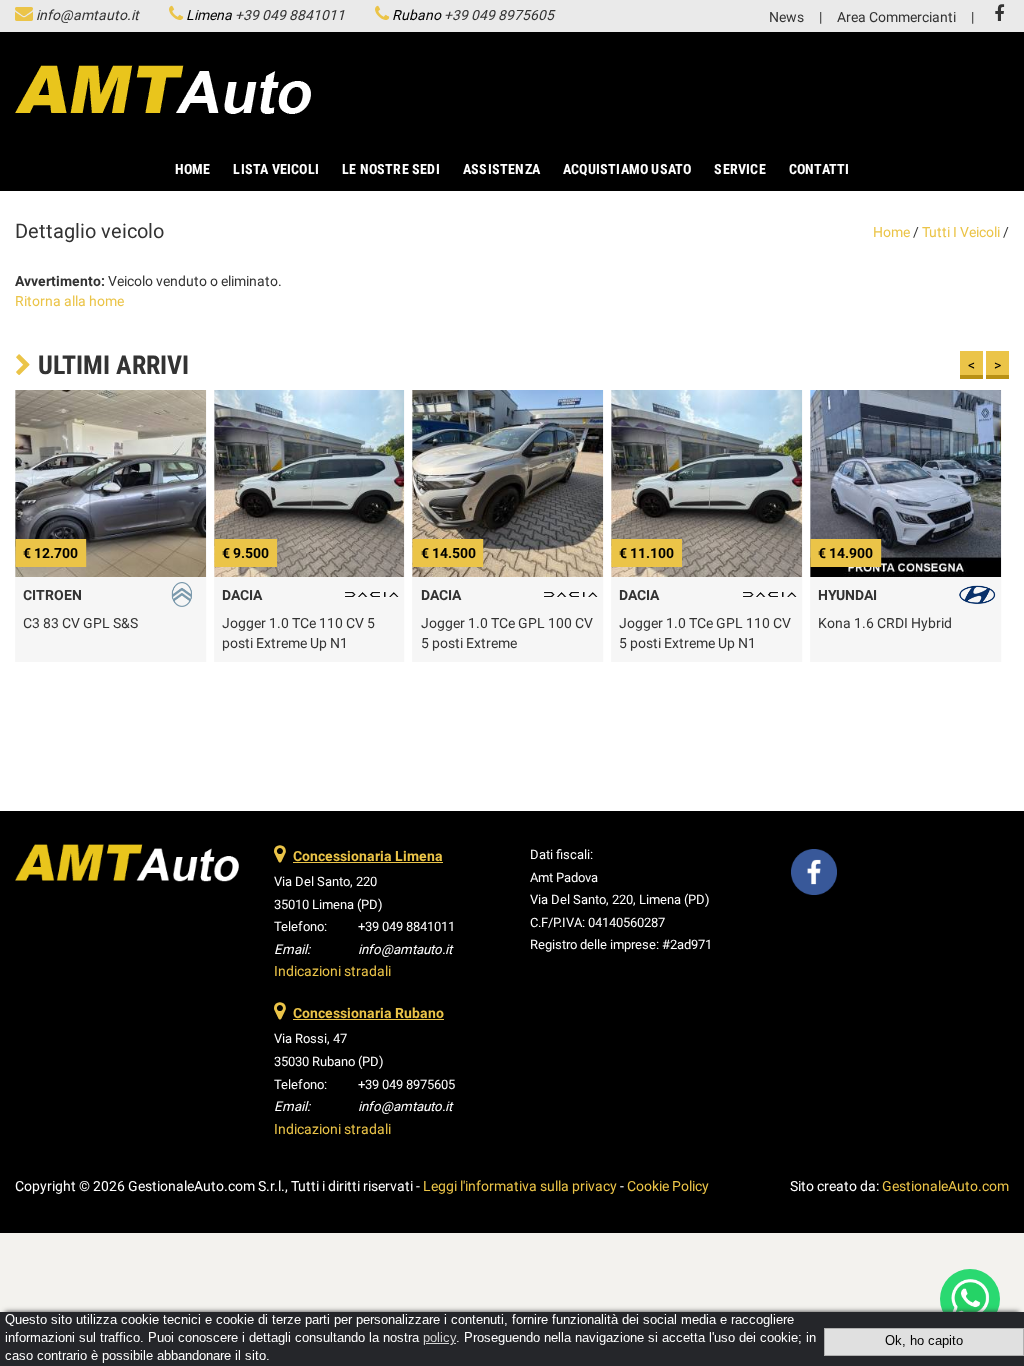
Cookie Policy (668, 1186)
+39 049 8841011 (290, 15)
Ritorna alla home (69, 301)
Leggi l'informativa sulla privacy (520, 1186)
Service (739, 169)
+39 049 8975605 (499, 15)
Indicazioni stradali (332, 971)
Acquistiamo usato (627, 169)
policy (439, 1338)
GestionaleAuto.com (945, 1186)
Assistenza (501, 169)
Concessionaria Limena (368, 856)
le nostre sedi (391, 169)
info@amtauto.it (87, 15)
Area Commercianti (896, 17)
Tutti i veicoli (961, 232)
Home (193, 169)
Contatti (819, 169)
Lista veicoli (276, 169)
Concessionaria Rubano (368, 1013)
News (786, 17)
